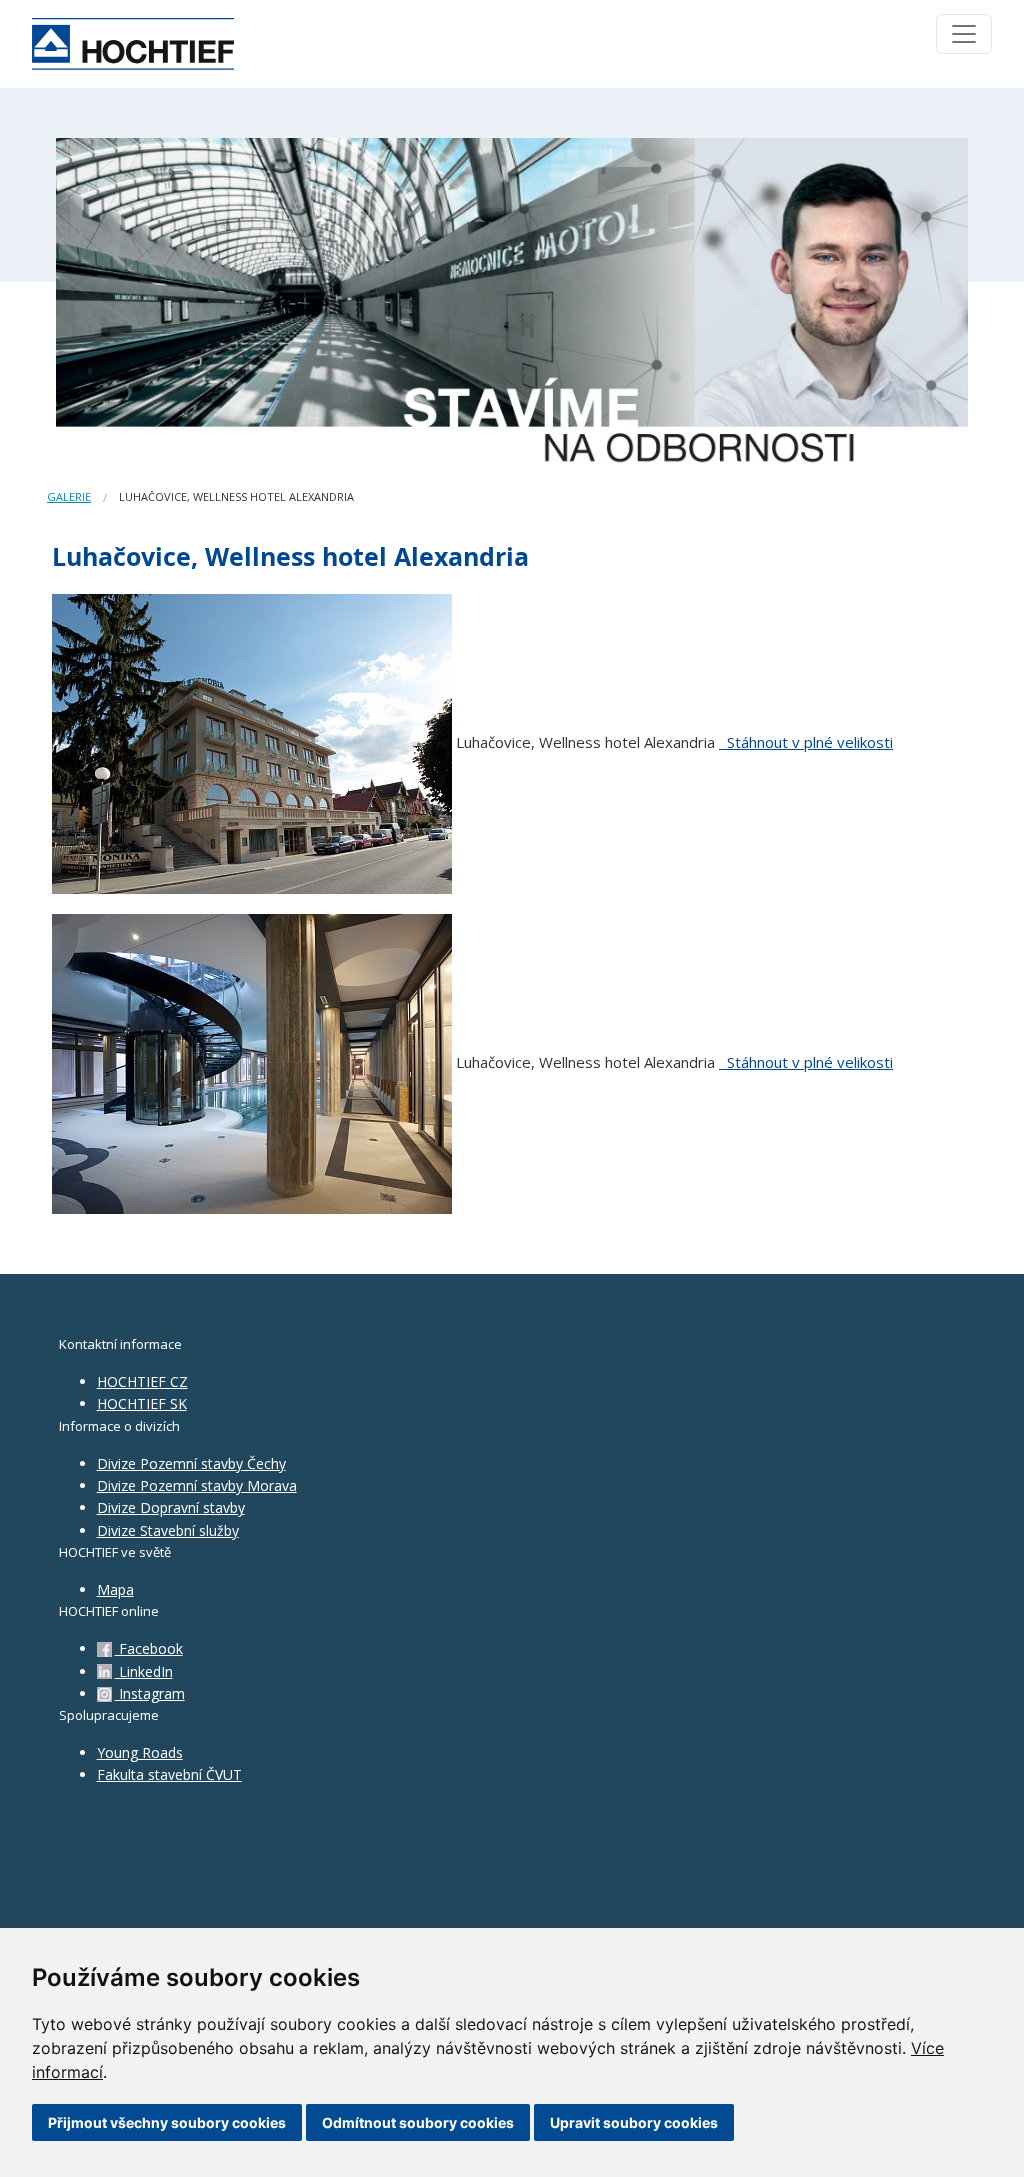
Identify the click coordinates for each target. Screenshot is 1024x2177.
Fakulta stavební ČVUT (169, 1774)
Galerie (69, 496)
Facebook (149, 1648)
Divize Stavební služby (168, 1530)
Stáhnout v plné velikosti (808, 742)
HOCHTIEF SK (142, 1403)
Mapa (115, 1589)
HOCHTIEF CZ (142, 1381)
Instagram (150, 1693)
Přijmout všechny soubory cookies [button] (167, 2122)
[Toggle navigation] (964, 34)
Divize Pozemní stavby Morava (197, 1485)
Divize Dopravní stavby (171, 1507)
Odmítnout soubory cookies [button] (418, 2122)
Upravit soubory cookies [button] (634, 2122)
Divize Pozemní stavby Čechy (191, 1463)
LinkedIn (144, 1671)
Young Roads (140, 1752)
